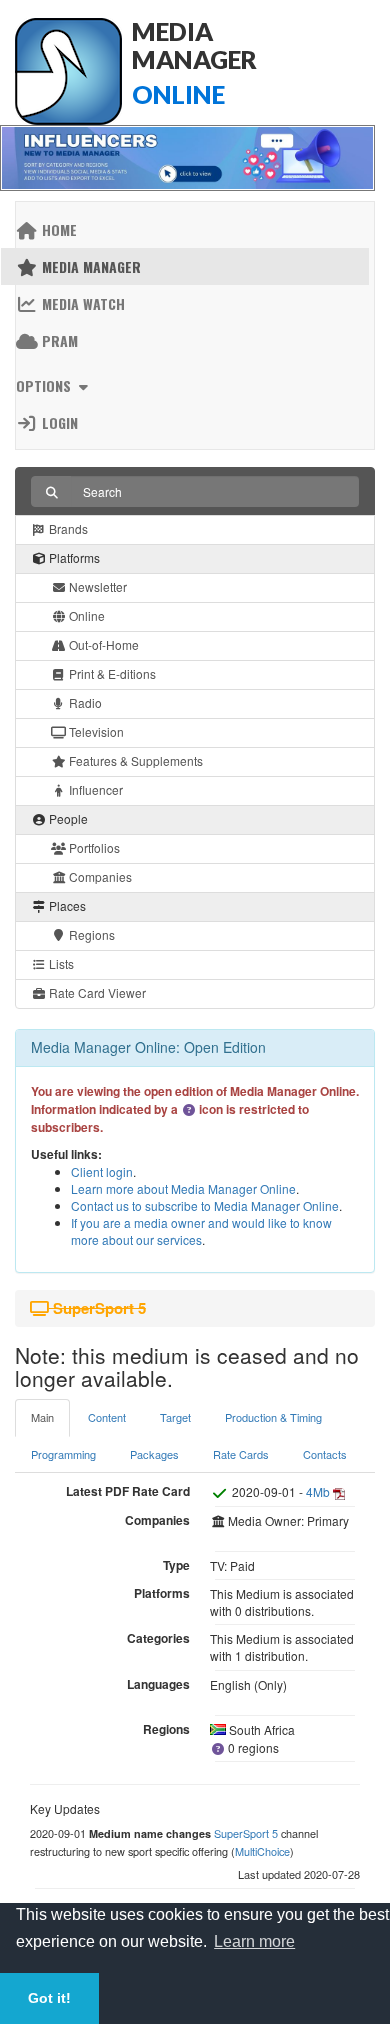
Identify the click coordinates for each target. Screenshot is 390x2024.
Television (95, 731)
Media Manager (89, 266)
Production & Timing (273, 1417)
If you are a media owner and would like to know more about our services (201, 1231)
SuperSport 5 (246, 1833)
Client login (102, 1171)
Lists (60, 963)
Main (42, 1417)
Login (58, 422)
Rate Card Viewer (96, 992)
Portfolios (93, 847)
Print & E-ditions (111, 673)
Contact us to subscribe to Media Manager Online (205, 1205)
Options (45, 385)
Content (107, 1417)
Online (85, 615)
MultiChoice (262, 1851)
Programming (63, 1454)
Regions (90, 934)
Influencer (94, 789)
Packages (154, 1454)
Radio (84, 702)
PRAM (58, 340)
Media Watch (81, 303)
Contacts (325, 1454)
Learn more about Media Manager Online (183, 1188)
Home (57, 229)
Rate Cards (241, 1454)
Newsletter (96, 586)
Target (175, 1417)
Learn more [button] (254, 1941)
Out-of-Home (102, 644)
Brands (67, 528)
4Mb (318, 1491)
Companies (99, 876)
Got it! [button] (49, 1998)
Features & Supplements (134, 760)
